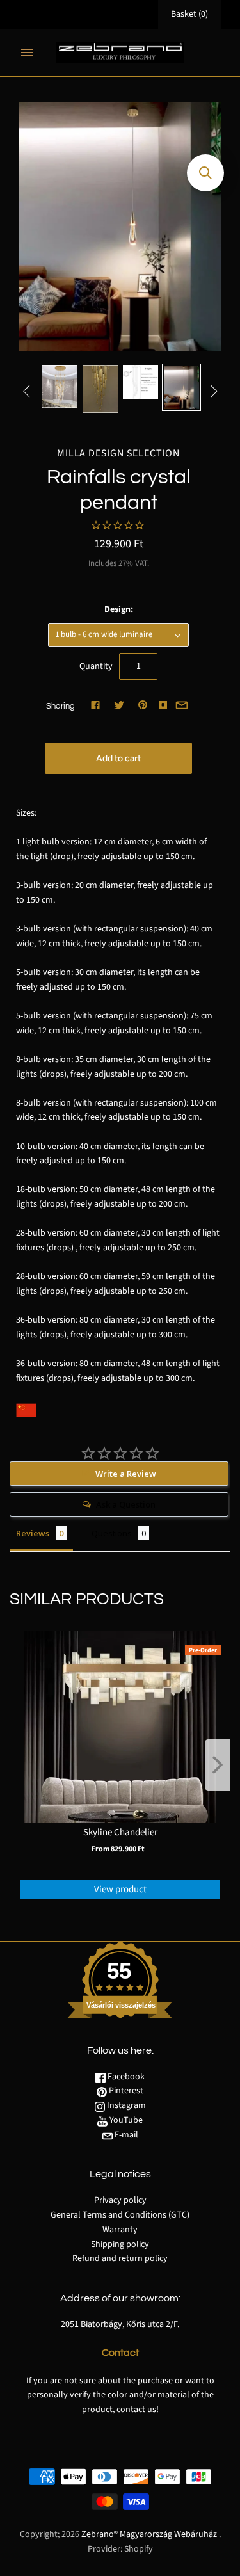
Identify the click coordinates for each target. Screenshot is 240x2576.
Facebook (125, 2077)
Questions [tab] (112, 1533)
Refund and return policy (120, 2258)
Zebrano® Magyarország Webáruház (149, 2534)
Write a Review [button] (126, 1474)
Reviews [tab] (33, 1533)
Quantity (96, 666)
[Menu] (27, 52)
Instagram (125, 2105)
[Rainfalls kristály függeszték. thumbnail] (60, 386)
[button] (205, 173)
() (189, 14)
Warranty (120, 2230)
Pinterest (125, 2091)
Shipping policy (120, 2244)
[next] (218, 1765)
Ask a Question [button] (126, 1504)
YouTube (125, 2120)
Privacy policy (120, 2200)
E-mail (125, 2135)
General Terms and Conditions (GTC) (120, 2215)
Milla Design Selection (118, 453)
